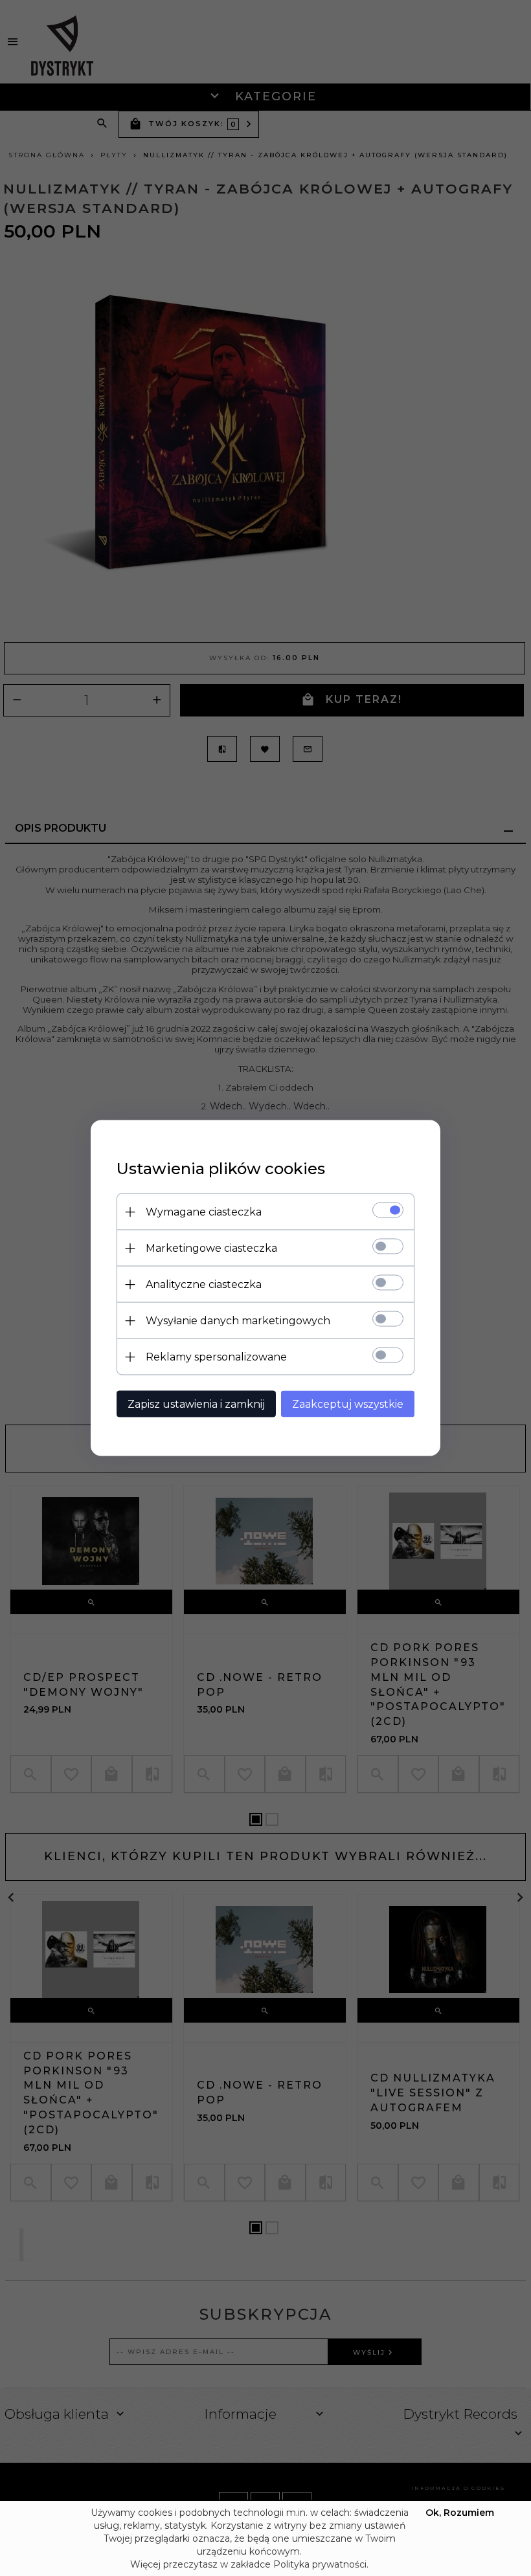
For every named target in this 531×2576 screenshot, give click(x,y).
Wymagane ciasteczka (204, 1212)
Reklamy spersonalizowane (216, 1357)
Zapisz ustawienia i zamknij (196, 1404)
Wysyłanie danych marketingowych (238, 1321)
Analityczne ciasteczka (204, 1284)
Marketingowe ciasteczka (211, 1248)
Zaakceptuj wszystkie (348, 1404)
